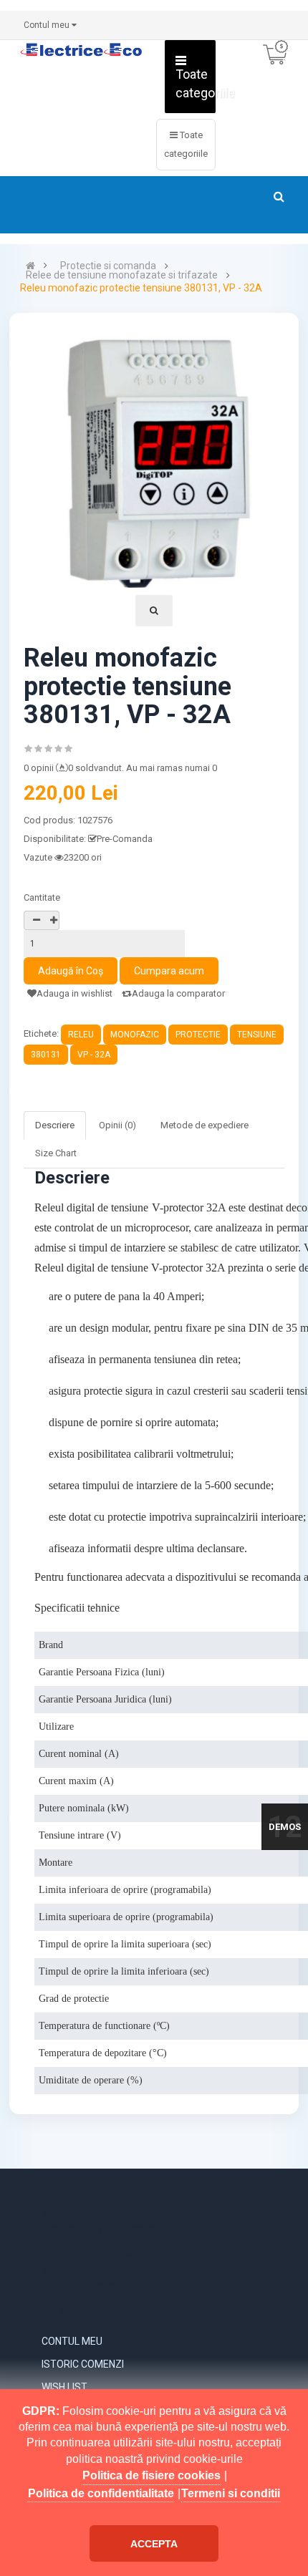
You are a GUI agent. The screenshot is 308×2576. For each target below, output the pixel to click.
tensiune (257, 1035)
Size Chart (56, 1153)
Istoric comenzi (83, 2364)
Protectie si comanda (108, 266)
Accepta (154, 2544)
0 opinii (39, 768)
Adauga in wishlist (74, 993)
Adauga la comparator (178, 993)
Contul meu (72, 2341)
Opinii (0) (117, 1125)
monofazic (135, 1035)
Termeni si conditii (231, 2493)
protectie (198, 1035)
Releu (81, 1035)
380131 (46, 1055)
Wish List (64, 2387)
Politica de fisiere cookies (151, 2475)
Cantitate (42, 897)
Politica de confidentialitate (101, 2493)
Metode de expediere (204, 1125)
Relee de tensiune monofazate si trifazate (122, 275)
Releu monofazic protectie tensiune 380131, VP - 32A (141, 288)
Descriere (55, 1125)
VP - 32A (94, 1055)
